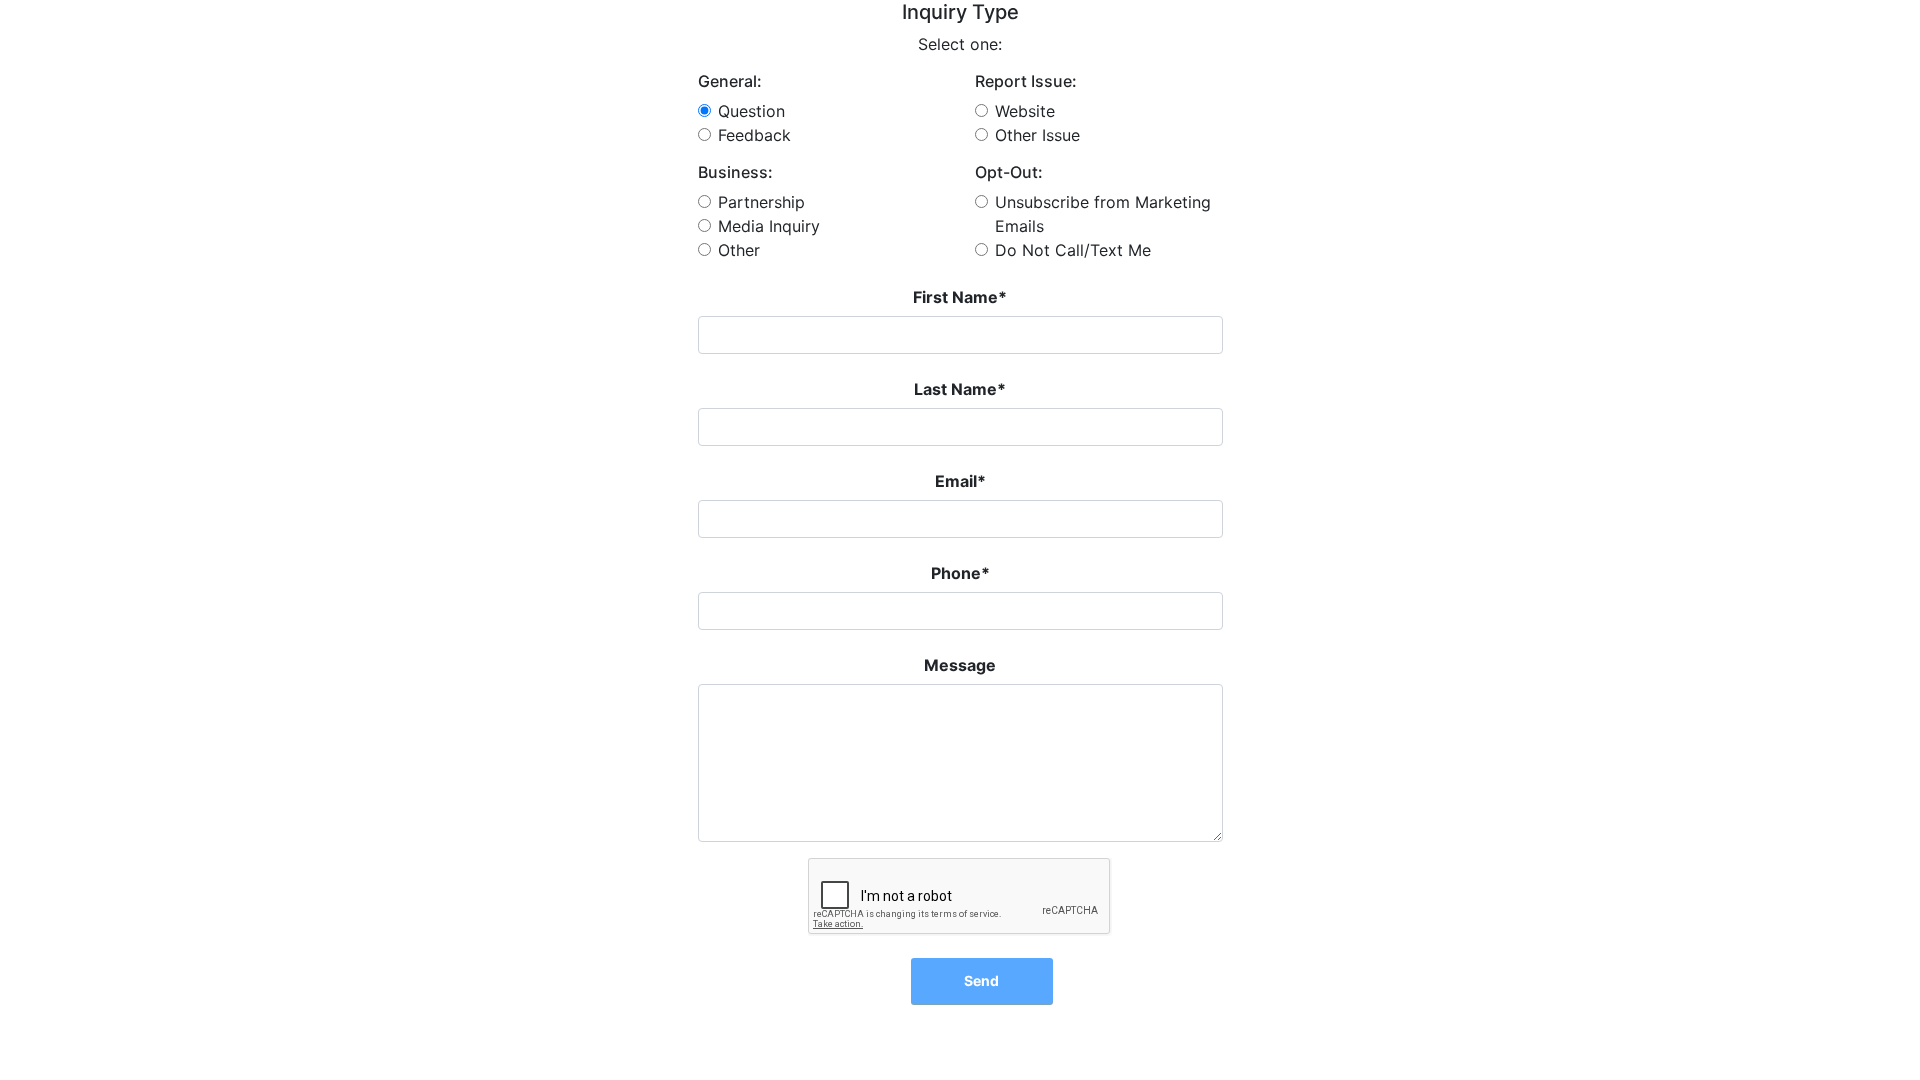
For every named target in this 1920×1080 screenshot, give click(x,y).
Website (1025, 111)
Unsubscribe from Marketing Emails (1103, 214)
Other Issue (1037, 135)
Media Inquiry (769, 226)
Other (739, 250)
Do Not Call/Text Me (1073, 250)
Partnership (761, 202)
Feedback (754, 135)
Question (751, 111)
